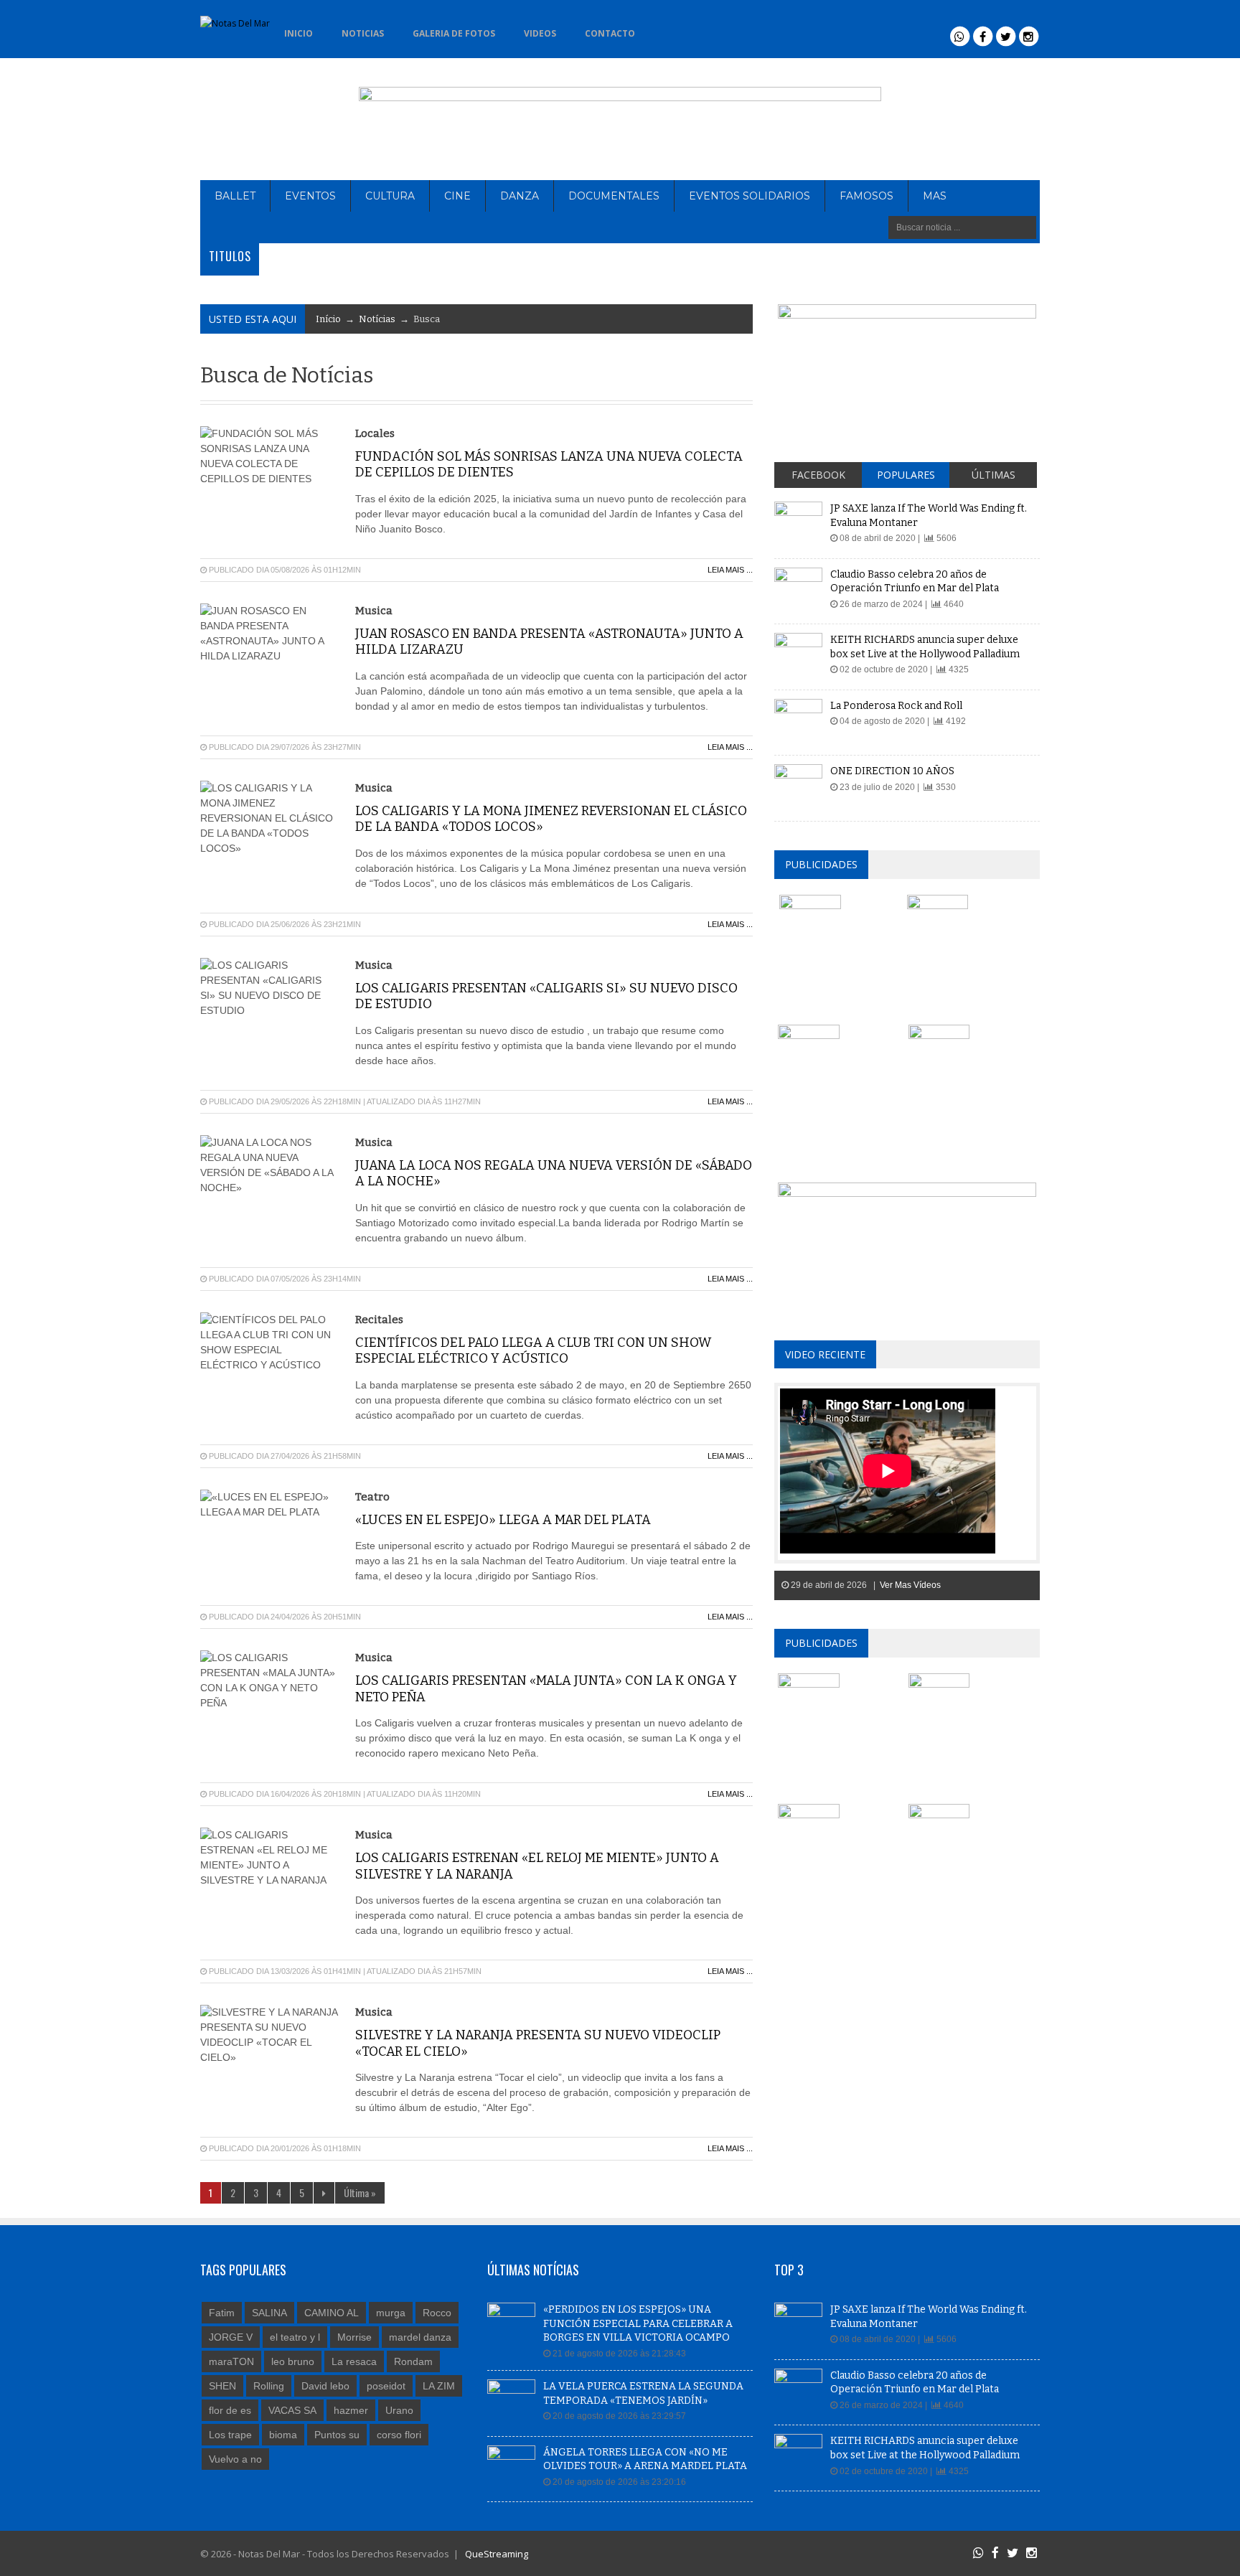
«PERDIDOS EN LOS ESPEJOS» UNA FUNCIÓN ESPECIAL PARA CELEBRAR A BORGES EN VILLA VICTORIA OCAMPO (638, 2323)
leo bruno (293, 2361)
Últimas (994, 475)
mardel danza (420, 2337)
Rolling (269, 2386)
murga (391, 2313)
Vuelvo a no (235, 2459)
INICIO (299, 33)
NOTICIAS (363, 33)
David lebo (325, 2386)
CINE (457, 196)
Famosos (866, 196)
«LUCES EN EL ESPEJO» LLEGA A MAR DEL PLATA (503, 1520)
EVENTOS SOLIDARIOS (750, 196)
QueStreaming (495, 2554)
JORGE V (231, 2337)
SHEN (222, 2386)
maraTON (231, 2361)
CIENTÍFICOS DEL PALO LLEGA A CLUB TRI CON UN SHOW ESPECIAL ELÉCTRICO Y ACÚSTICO (533, 1351)
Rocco (437, 2313)
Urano (399, 2410)
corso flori (399, 2435)
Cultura (390, 196)
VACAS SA (292, 2410)
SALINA (269, 2313)
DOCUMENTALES (614, 196)
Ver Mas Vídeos (910, 1585)
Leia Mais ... (730, 570)
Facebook (818, 475)
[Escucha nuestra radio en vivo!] (672, 29)
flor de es (230, 2410)
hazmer (351, 2410)
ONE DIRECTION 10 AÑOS (892, 771)
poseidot (386, 2386)
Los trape (230, 2435)
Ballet (235, 196)
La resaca (354, 2361)
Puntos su (337, 2435)
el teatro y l (295, 2337)
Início (328, 319)
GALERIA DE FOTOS (454, 33)
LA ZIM (439, 2386)
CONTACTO (610, 33)
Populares (906, 475)
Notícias (377, 319)
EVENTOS (310, 196)
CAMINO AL (332, 2313)
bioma (283, 2435)
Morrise (354, 2337)
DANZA (520, 196)
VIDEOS (540, 33)
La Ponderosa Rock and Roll (896, 706)
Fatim (222, 2313)
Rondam (413, 2361)
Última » (360, 2192)
